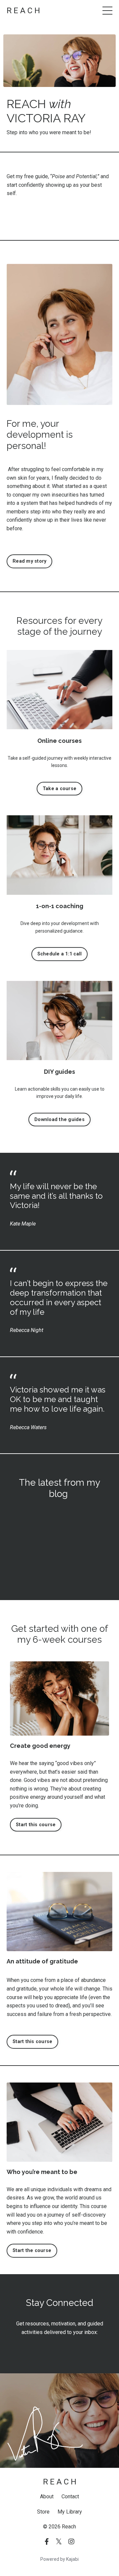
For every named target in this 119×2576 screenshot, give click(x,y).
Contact (70, 2496)
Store (43, 2512)
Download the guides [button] (59, 1120)
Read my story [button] (29, 561)
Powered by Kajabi (59, 2559)
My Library (70, 2512)
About (47, 2496)
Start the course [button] (32, 2251)
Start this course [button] (36, 1825)
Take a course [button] (59, 789)
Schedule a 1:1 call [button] (60, 954)
